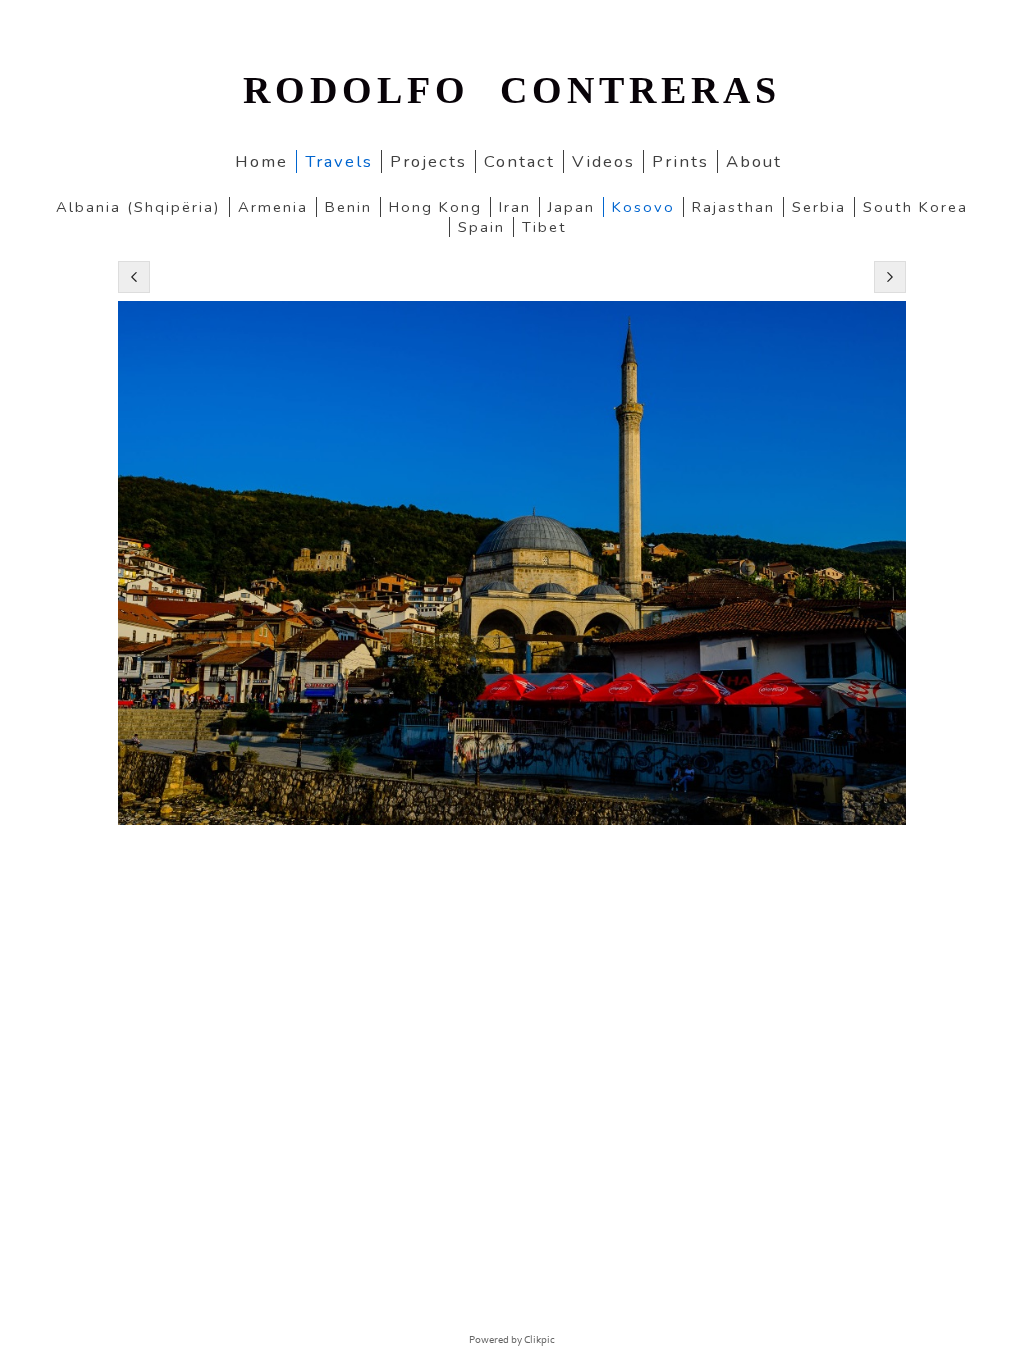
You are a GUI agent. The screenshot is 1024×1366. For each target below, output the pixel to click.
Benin (348, 207)
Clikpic (539, 1340)
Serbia (819, 207)
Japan (571, 207)
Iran (515, 207)
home (261, 161)
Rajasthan (733, 207)
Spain (481, 227)
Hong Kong (435, 207)
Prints (680, 161)
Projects (428, 161)
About (754, 161)
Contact (519, 161)
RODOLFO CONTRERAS (512, 90)
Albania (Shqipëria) (138, 207)
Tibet (544, 227)
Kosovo (643, 207)
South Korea (915, 207)
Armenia (273, 207)
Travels (339, 161)
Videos (603, 161)
